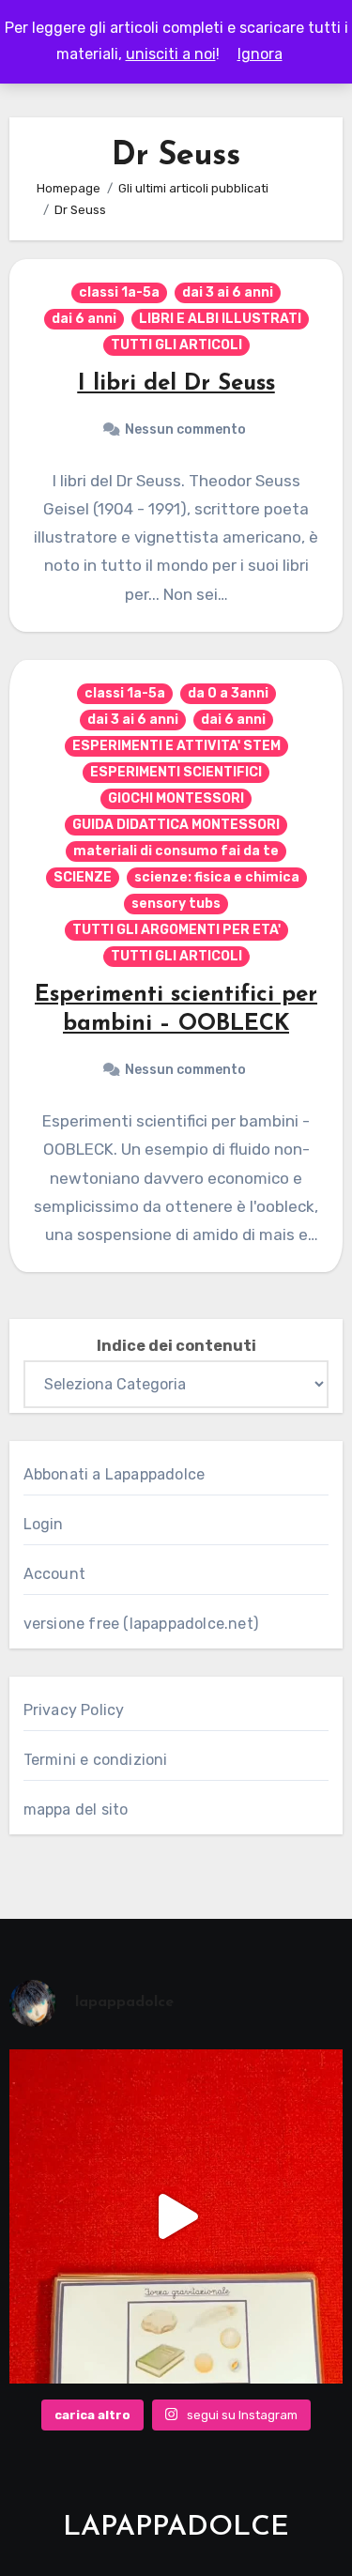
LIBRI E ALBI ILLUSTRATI (220, 319)
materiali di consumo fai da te (176, 851)
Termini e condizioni (96, 1760)
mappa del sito (76, 1809)
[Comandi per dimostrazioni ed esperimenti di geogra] (176, 2216)
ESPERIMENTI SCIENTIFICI (176, 772)
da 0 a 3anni (228, 693)
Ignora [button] (260, 54)
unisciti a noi (171, 54)
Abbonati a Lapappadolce (115, 1474)
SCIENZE (83, 877)
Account (54, 1574)
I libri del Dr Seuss (176, 384)
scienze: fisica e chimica (217, 877)
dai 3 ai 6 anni (228, 292)
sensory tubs (176, 904)
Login (44, 1524)
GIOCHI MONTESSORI (176, 798)
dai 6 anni (84, 319)
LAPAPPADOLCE (176, 2528)
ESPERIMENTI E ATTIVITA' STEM (176, 746)
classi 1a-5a (119, 292)
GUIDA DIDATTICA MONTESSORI (176, 825)
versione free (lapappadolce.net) (141, 1624)
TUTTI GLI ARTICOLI (176, 345)
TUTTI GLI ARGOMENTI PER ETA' (176, 930)
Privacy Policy (74, 1710)
